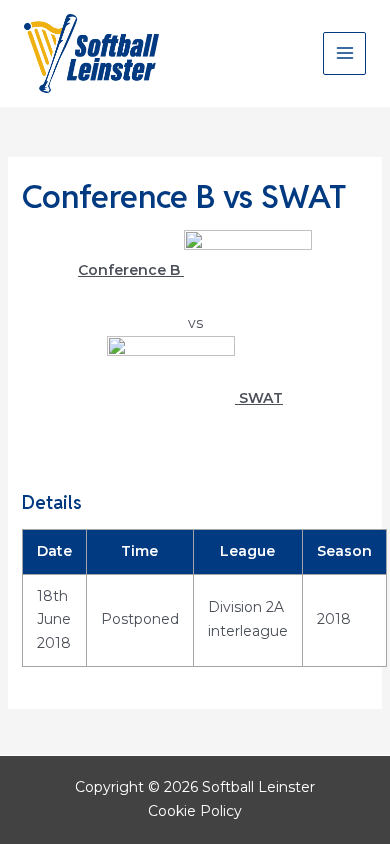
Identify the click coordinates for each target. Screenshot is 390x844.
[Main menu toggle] (344, 53)
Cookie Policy (195, 811)
